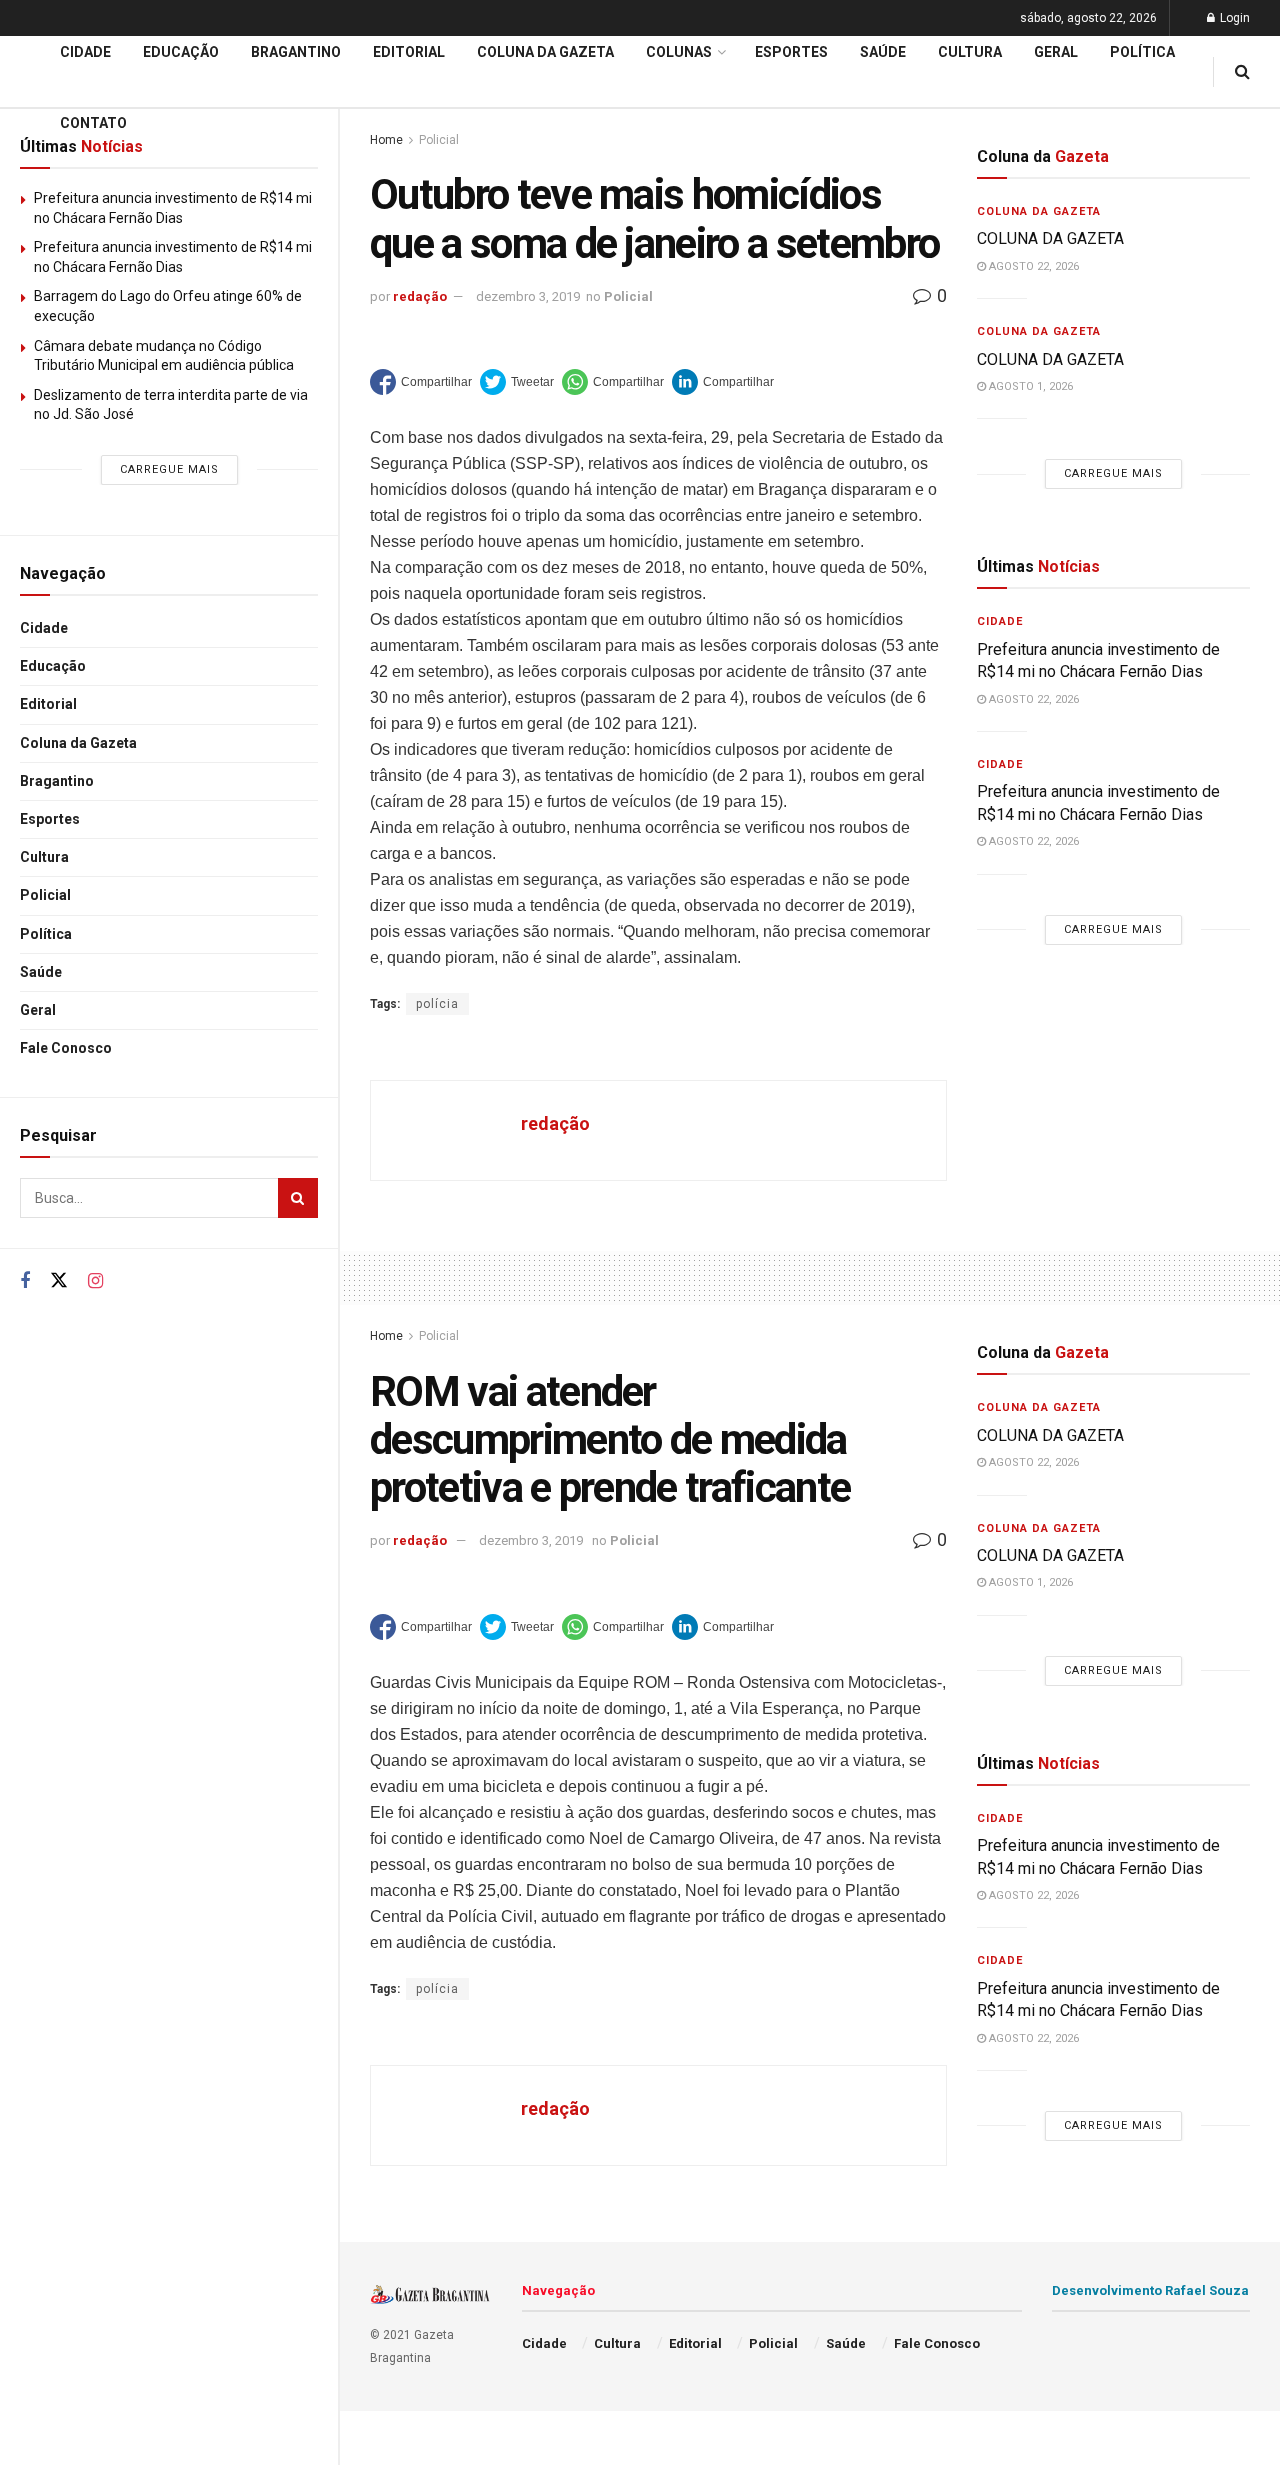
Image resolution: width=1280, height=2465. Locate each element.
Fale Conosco (66, 1048)
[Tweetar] (517, 382)
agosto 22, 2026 (1032, 266)
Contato (93, 123)
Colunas (679, 52)
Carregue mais (169, 469)
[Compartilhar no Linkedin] (723, 382)
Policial (45, 895)
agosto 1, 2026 (1029, 386)
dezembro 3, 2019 (528, 296)
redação (420, 296)
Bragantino (57, 781)
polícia (437, 1004)
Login (1233, 18)
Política (46, 934)
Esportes (50, 819)
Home (386, 1336)
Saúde (41, 972)
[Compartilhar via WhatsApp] (613, 382)
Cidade (44, 628)
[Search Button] (298, 1198)
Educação (53, 666)
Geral (38, 1010)
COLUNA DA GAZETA (1050, 238)
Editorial (48, 704)
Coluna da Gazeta (78, 743)
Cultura (44, 857)
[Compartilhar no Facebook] (421, 382)
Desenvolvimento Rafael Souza (1150, 2290)
